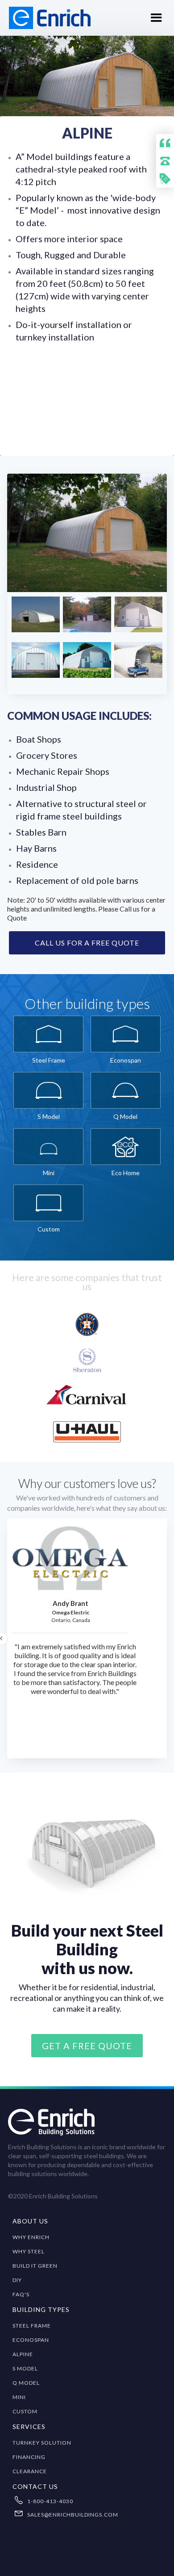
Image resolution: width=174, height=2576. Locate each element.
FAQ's (21, 2294)
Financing (29, 2457)
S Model (25, 2368)
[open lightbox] (87, 533)
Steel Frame (32, 2326)
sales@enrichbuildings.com (73, 2515)
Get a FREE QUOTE (87, 2046)
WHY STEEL (29, 2251)
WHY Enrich (31, 2237)
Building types (41, 2309)
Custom (25, 2411)
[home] (45, 18)
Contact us (35, 2486)
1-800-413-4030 (50, 2501)
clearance (30, 2471)
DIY (17, 2280)
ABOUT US (30, 2221)
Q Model (26, 2383)
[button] (156, 18)
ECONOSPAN (31, 2340)
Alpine (23, 2354)
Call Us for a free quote (87, 943)
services (29, 2427)
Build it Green (35, 2266)
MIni (19, 2397)
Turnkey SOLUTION (42, 2443)
